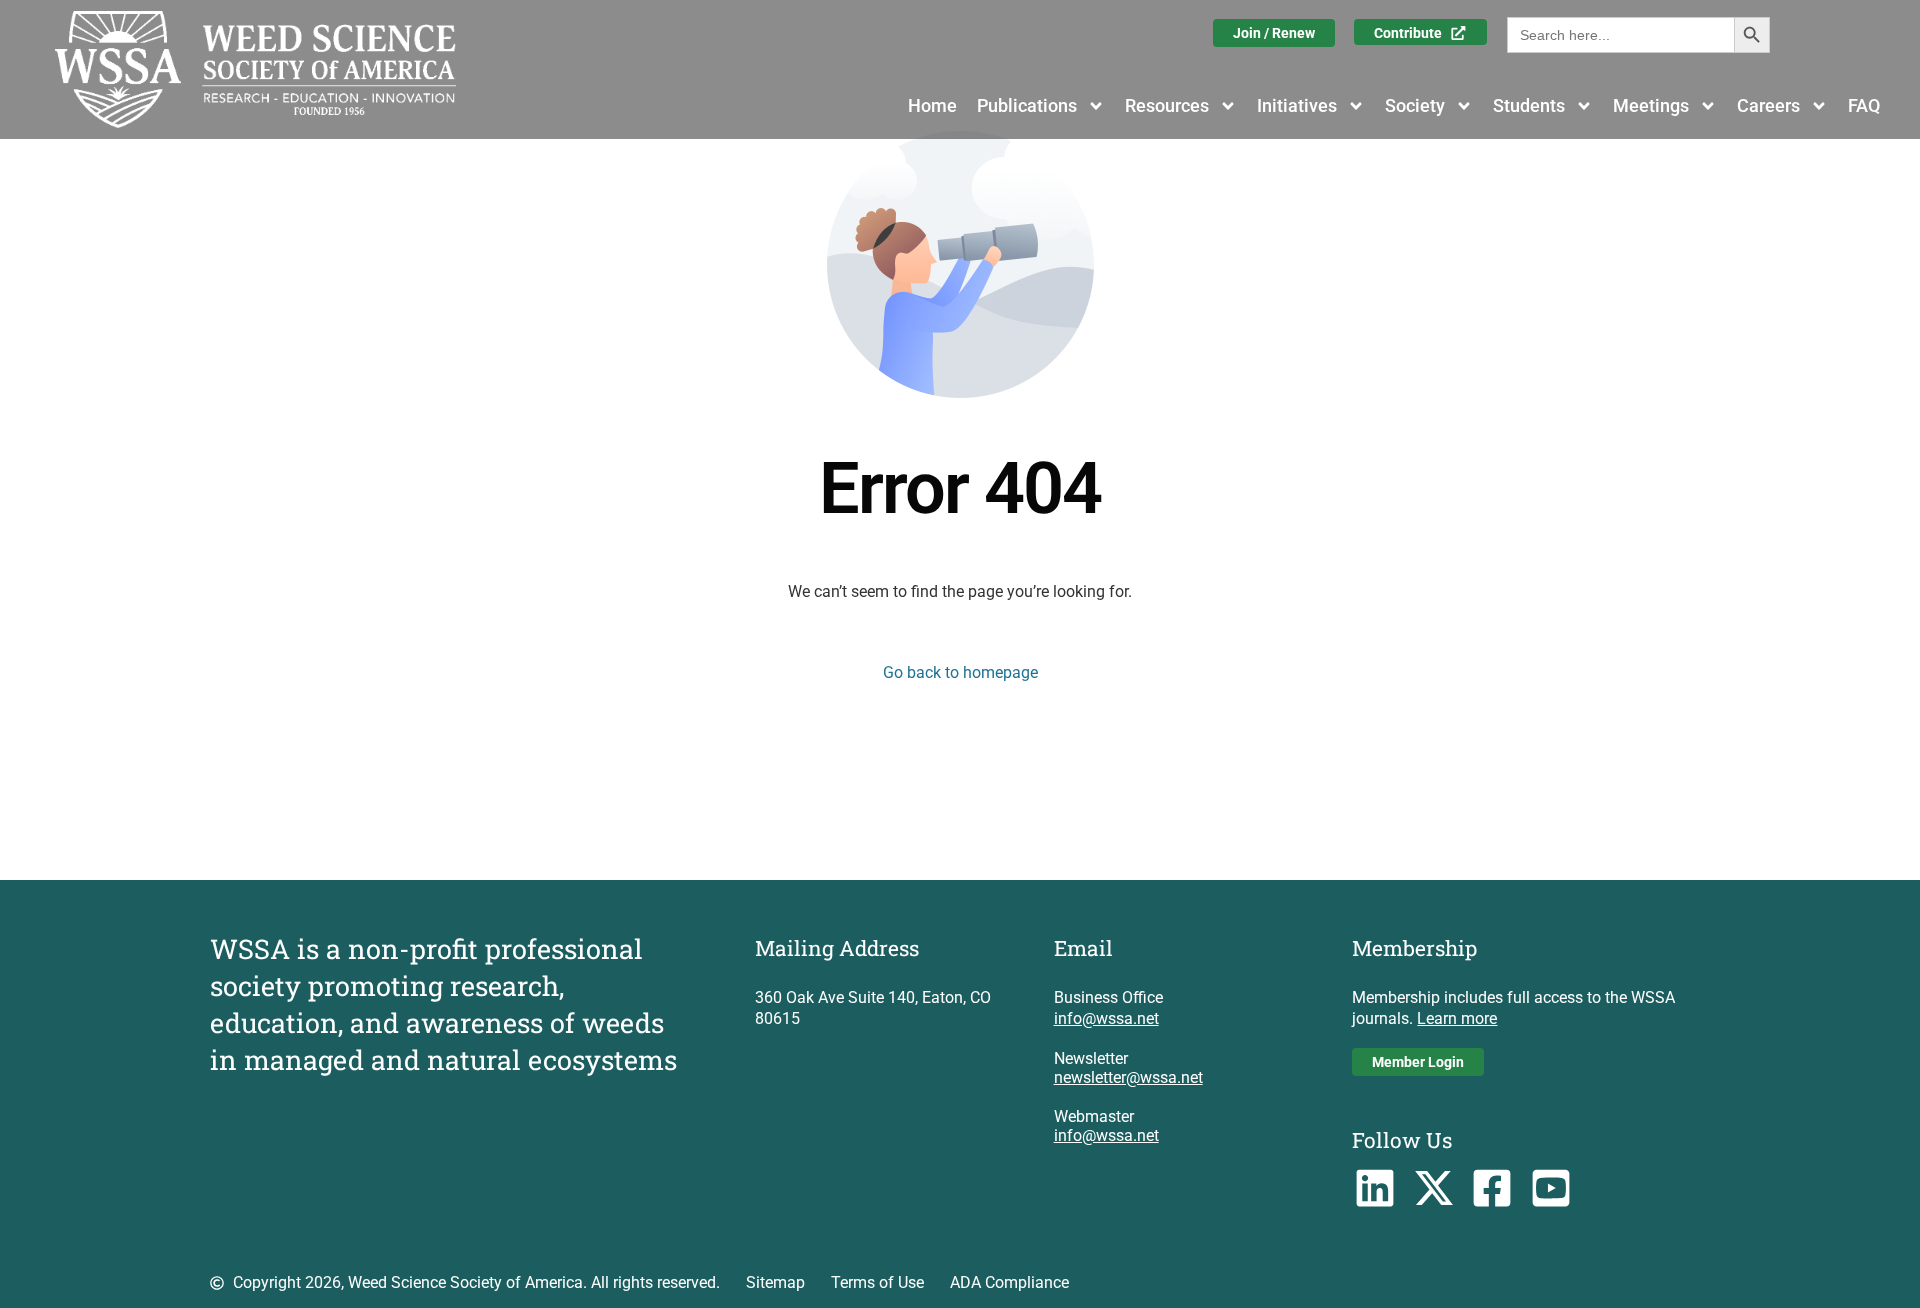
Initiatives (1297, 105)
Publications (1027, 105)
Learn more (1457, 1018)
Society (1415, 105)
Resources (1167, 105)
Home (932, 105)
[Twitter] (1433, 1188)
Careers (1768, 105)
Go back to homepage (960, 672)
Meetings (1651, 105)
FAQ (1864, 105)
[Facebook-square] (1492, 1188)
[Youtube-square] (1551, 1188)
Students (1529, 105)
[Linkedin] (1374, 1188)
